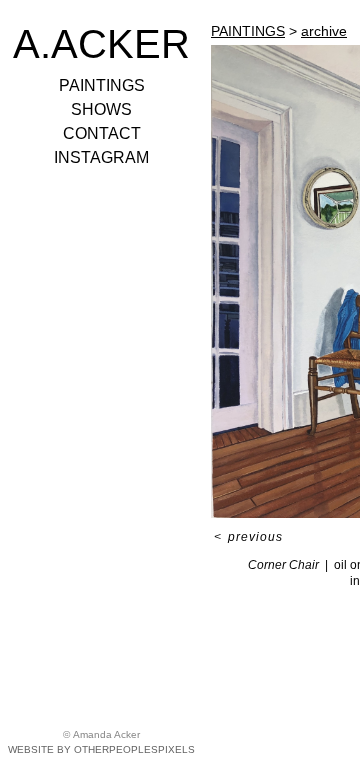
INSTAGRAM (101, 157)
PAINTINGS (102, 85)
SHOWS (101, 109)
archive (324, 31)
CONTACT (102, 133)
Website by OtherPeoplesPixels (101, 749)
